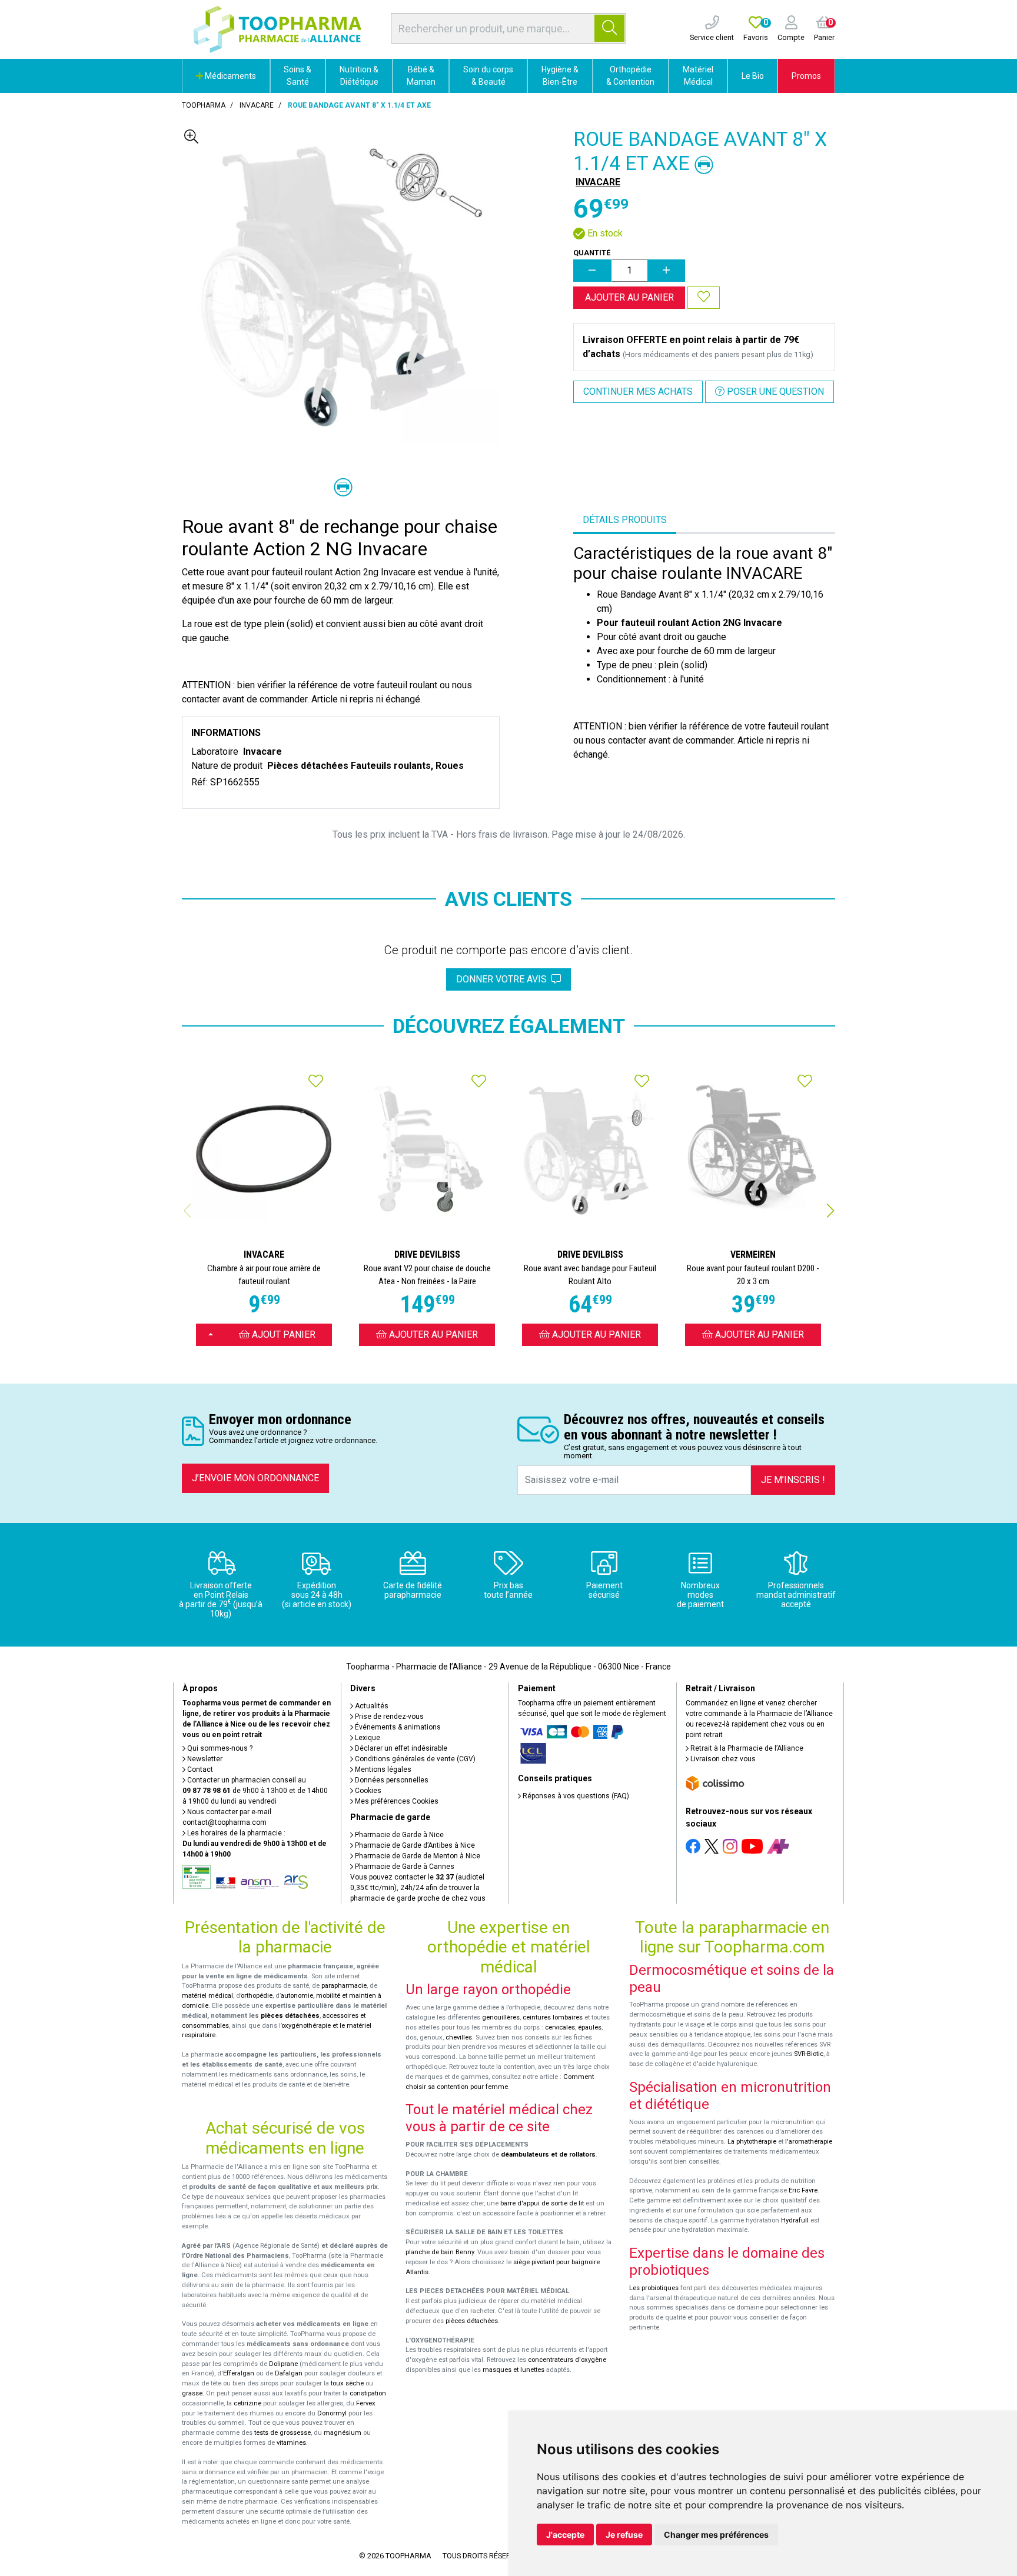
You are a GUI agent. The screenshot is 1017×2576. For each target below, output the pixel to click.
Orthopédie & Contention (630, 76)
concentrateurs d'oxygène (567, 2360)
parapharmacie (344, 1986)
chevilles (459, 2037)
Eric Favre (803, 2190)
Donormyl (332, 2413)
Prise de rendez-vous (388, 1717)
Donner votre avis (504, 979)
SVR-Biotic (809, 2054)
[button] (830, 1211)
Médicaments (230, 76)
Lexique (367, 1738)
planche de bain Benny (440, 2252)
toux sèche (347, 2383)
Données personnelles (391, 1780)
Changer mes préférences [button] (716, 2535)
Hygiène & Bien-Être (560, 76)
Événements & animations (397, 1727)
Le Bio (753, 76)
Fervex (366, 2403)
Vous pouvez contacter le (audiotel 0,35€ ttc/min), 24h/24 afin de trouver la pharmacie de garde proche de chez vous (418, 1888)
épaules (590, 2027)
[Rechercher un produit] (609, 28)
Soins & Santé (298, 76)
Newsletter (204, 1759)
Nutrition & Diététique (359, 76)
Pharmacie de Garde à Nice (398, 1835)
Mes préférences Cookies (396, 1801)
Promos (806, 76)
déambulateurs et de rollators (548, 2155)
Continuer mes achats (638, 391)
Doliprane (283, 2364)
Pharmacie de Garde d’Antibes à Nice (414, 1845)
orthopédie (257, 1996)
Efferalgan (239, 2373)
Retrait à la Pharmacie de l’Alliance (746, 1748)
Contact (199, 1769)
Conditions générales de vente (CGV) (414, 1759)
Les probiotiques (654, 2288)
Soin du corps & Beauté (488, 76)
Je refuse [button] (624, 2535)
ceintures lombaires (553, 2017)
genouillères (501, 2017)
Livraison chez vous (722, 1759)
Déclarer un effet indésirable (400, 1748)
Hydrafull (795, 2220)
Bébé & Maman (421, 76)
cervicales (560, 2027)
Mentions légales (382, 1769)
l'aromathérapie (809, 2142)
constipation (368, 2393)
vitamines (291, 2443)
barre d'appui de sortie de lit (542, 2203)
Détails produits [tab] (625, 520)
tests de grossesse (282, 2433)
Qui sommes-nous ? (219, 1748)
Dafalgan (289, 2373)
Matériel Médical (698, 76)
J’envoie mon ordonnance (255, 1478)
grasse (192, 2393)
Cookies (367, 1791)
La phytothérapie (752, 2142)
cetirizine (247, 2403)
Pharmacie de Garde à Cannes (404, 1867)
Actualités (371, 1706)
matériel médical (207, 1996)
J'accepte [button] (565, 2535)
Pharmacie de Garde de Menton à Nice (417, 1856)
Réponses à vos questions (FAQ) (575, 1796)
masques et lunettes (514, 2370)
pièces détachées (290, 2016)
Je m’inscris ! (793, 1480)
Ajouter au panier (629, 297)
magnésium (343, 2433)
